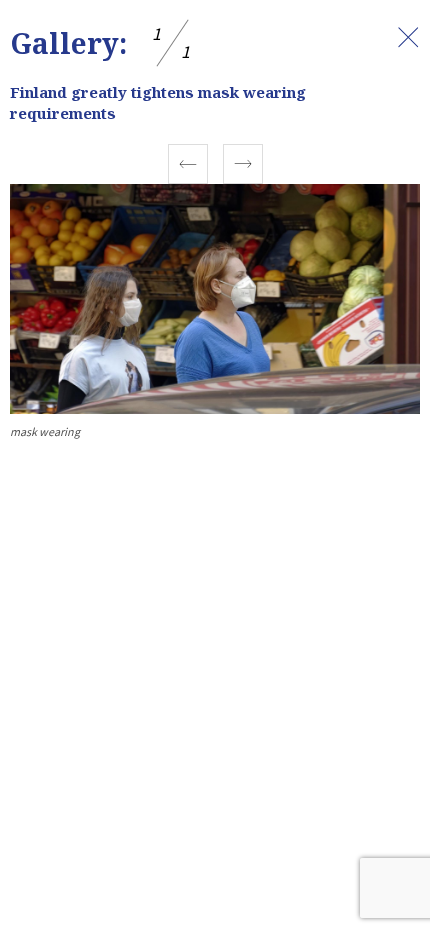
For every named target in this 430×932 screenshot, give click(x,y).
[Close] (408, 37)
